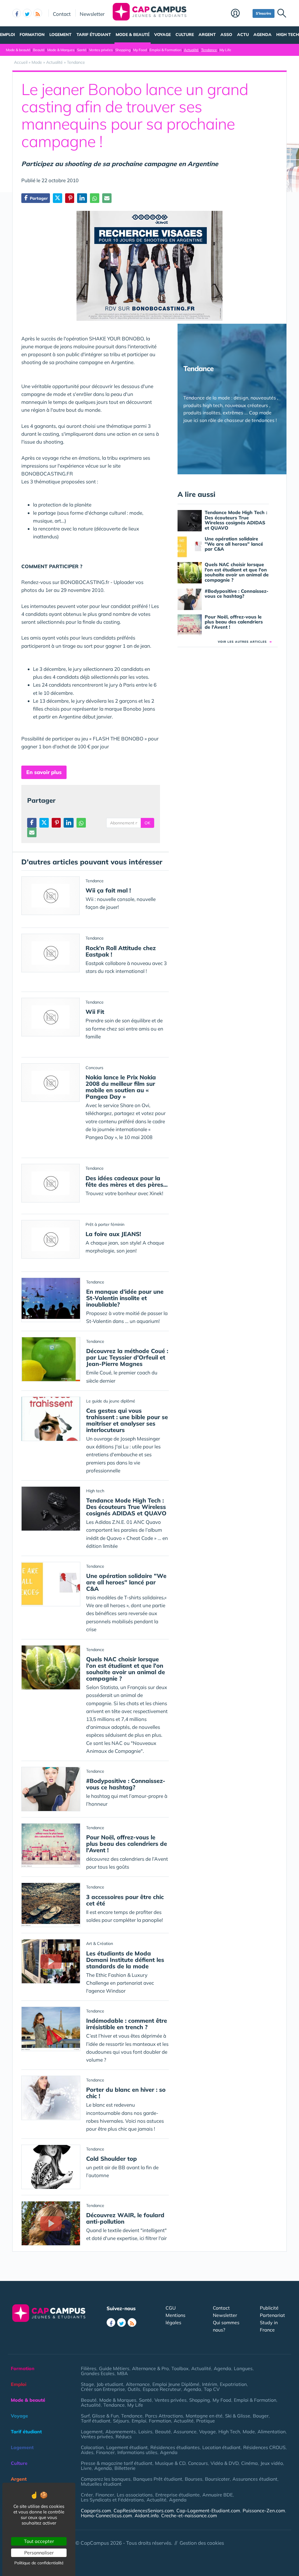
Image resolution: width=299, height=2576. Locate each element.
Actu (243, 35)
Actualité (191, 50)
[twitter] (27, 13)
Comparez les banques (106, 2479)
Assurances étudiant (255, 2479)
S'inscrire (264, 13)
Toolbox (180, 2368)
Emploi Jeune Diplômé (176, 2384)
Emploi (7, 35)
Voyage (162, 35)
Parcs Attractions (164, 2416)
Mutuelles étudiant (101, 2484)
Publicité (269, 2308)
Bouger (261, 2416)
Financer (105, 2452)
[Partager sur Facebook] (32, 823)
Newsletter (92, 14)
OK (147, 823)
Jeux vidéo (272, 2463)
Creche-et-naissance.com (189, 2515)
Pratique (206, 2421)
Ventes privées (101, 50)
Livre (86, 2468)
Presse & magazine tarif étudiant (117, 2463)
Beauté (39, 50)
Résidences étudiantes (175, 2447)
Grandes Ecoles (98, 2373)
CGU (171, 2308)
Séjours (121, 2421)
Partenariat (272, 2315)
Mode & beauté (133, 35)
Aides (87, 2452)
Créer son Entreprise (103, 2389)
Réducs (124, 2437)
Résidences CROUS (264, 2447)
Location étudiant (221, 2447)
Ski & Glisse (238, 2416)
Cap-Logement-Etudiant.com (208, 2510)
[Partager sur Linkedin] (82, 198)
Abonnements (121, 2432)
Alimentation (272, 2432)
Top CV (212, 2389)
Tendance (209, 50)
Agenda (263, 35)
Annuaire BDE (218, 2495)
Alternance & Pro (150, 2368)
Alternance (138, 2384)
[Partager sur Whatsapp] (95, 198)
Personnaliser (39, 2553)
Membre (240, 14)
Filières (89, 2368)
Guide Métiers (114, 2368)
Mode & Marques (61, 50)
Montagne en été (204, 2416)
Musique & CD (170, 2463)
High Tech (288, 35)
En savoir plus (44, 772)
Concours (198, 2463)
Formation (32, 35)
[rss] (38, 13)
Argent (207, 35)
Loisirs (145, 2432)
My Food (140, 50)
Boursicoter (217, 2479)
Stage (87, 2384)
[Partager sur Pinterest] (70, 198)
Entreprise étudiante (178, 2495)
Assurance (185, 2432)
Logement (60, 35)
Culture (185, 35)
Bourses (194, 2479)
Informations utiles (137, 2452)
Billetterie (125, 2468)
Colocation (92, 2447)
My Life (225, 50)
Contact (62, 14)
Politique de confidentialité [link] (39, 2563)
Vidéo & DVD (225, 2463)
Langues (243, 2368)
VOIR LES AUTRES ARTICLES (245, 642)
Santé (82, 50)
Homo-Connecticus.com (106, 2515)
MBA (122, 2373)
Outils (134, 2389)
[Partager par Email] (107, 198)
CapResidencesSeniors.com (144, 2510)
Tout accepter (39, 2541)
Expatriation (233, 2384)
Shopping (123, 50)
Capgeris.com (96, 2510)
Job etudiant (110, 2384)
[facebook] (17, 13)
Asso (226, 35)
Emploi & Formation (165, 50)
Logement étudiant (127, 2447)
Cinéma (250, 2463)
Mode (249, 2432)
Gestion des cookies (202, 2543)
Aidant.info (147, 2515)
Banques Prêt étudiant (158, 2479)
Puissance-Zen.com (264, 2510)
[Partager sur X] (58, 198)
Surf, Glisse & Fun (100, 2416)
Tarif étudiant (94, 35)
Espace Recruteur (162, 2389)
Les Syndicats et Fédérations (112, 2500)
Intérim (210, 2384)
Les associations (135, 2495)
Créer (87, 2495)
